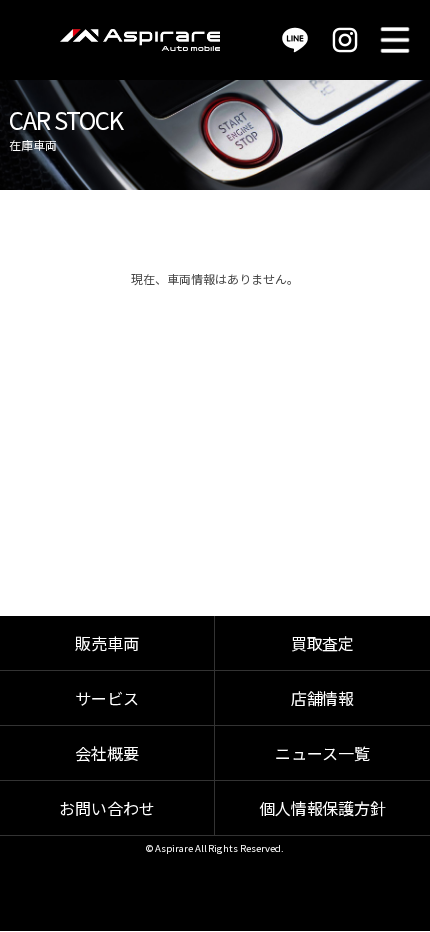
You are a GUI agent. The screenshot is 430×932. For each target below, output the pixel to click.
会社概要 (107, 753)
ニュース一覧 (322, 753)
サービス (107, 698)
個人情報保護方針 (323, 808)
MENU (395, 40)
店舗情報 (323, 698)
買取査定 (323, 643)
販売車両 (107, 643)
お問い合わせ (107, 808)
